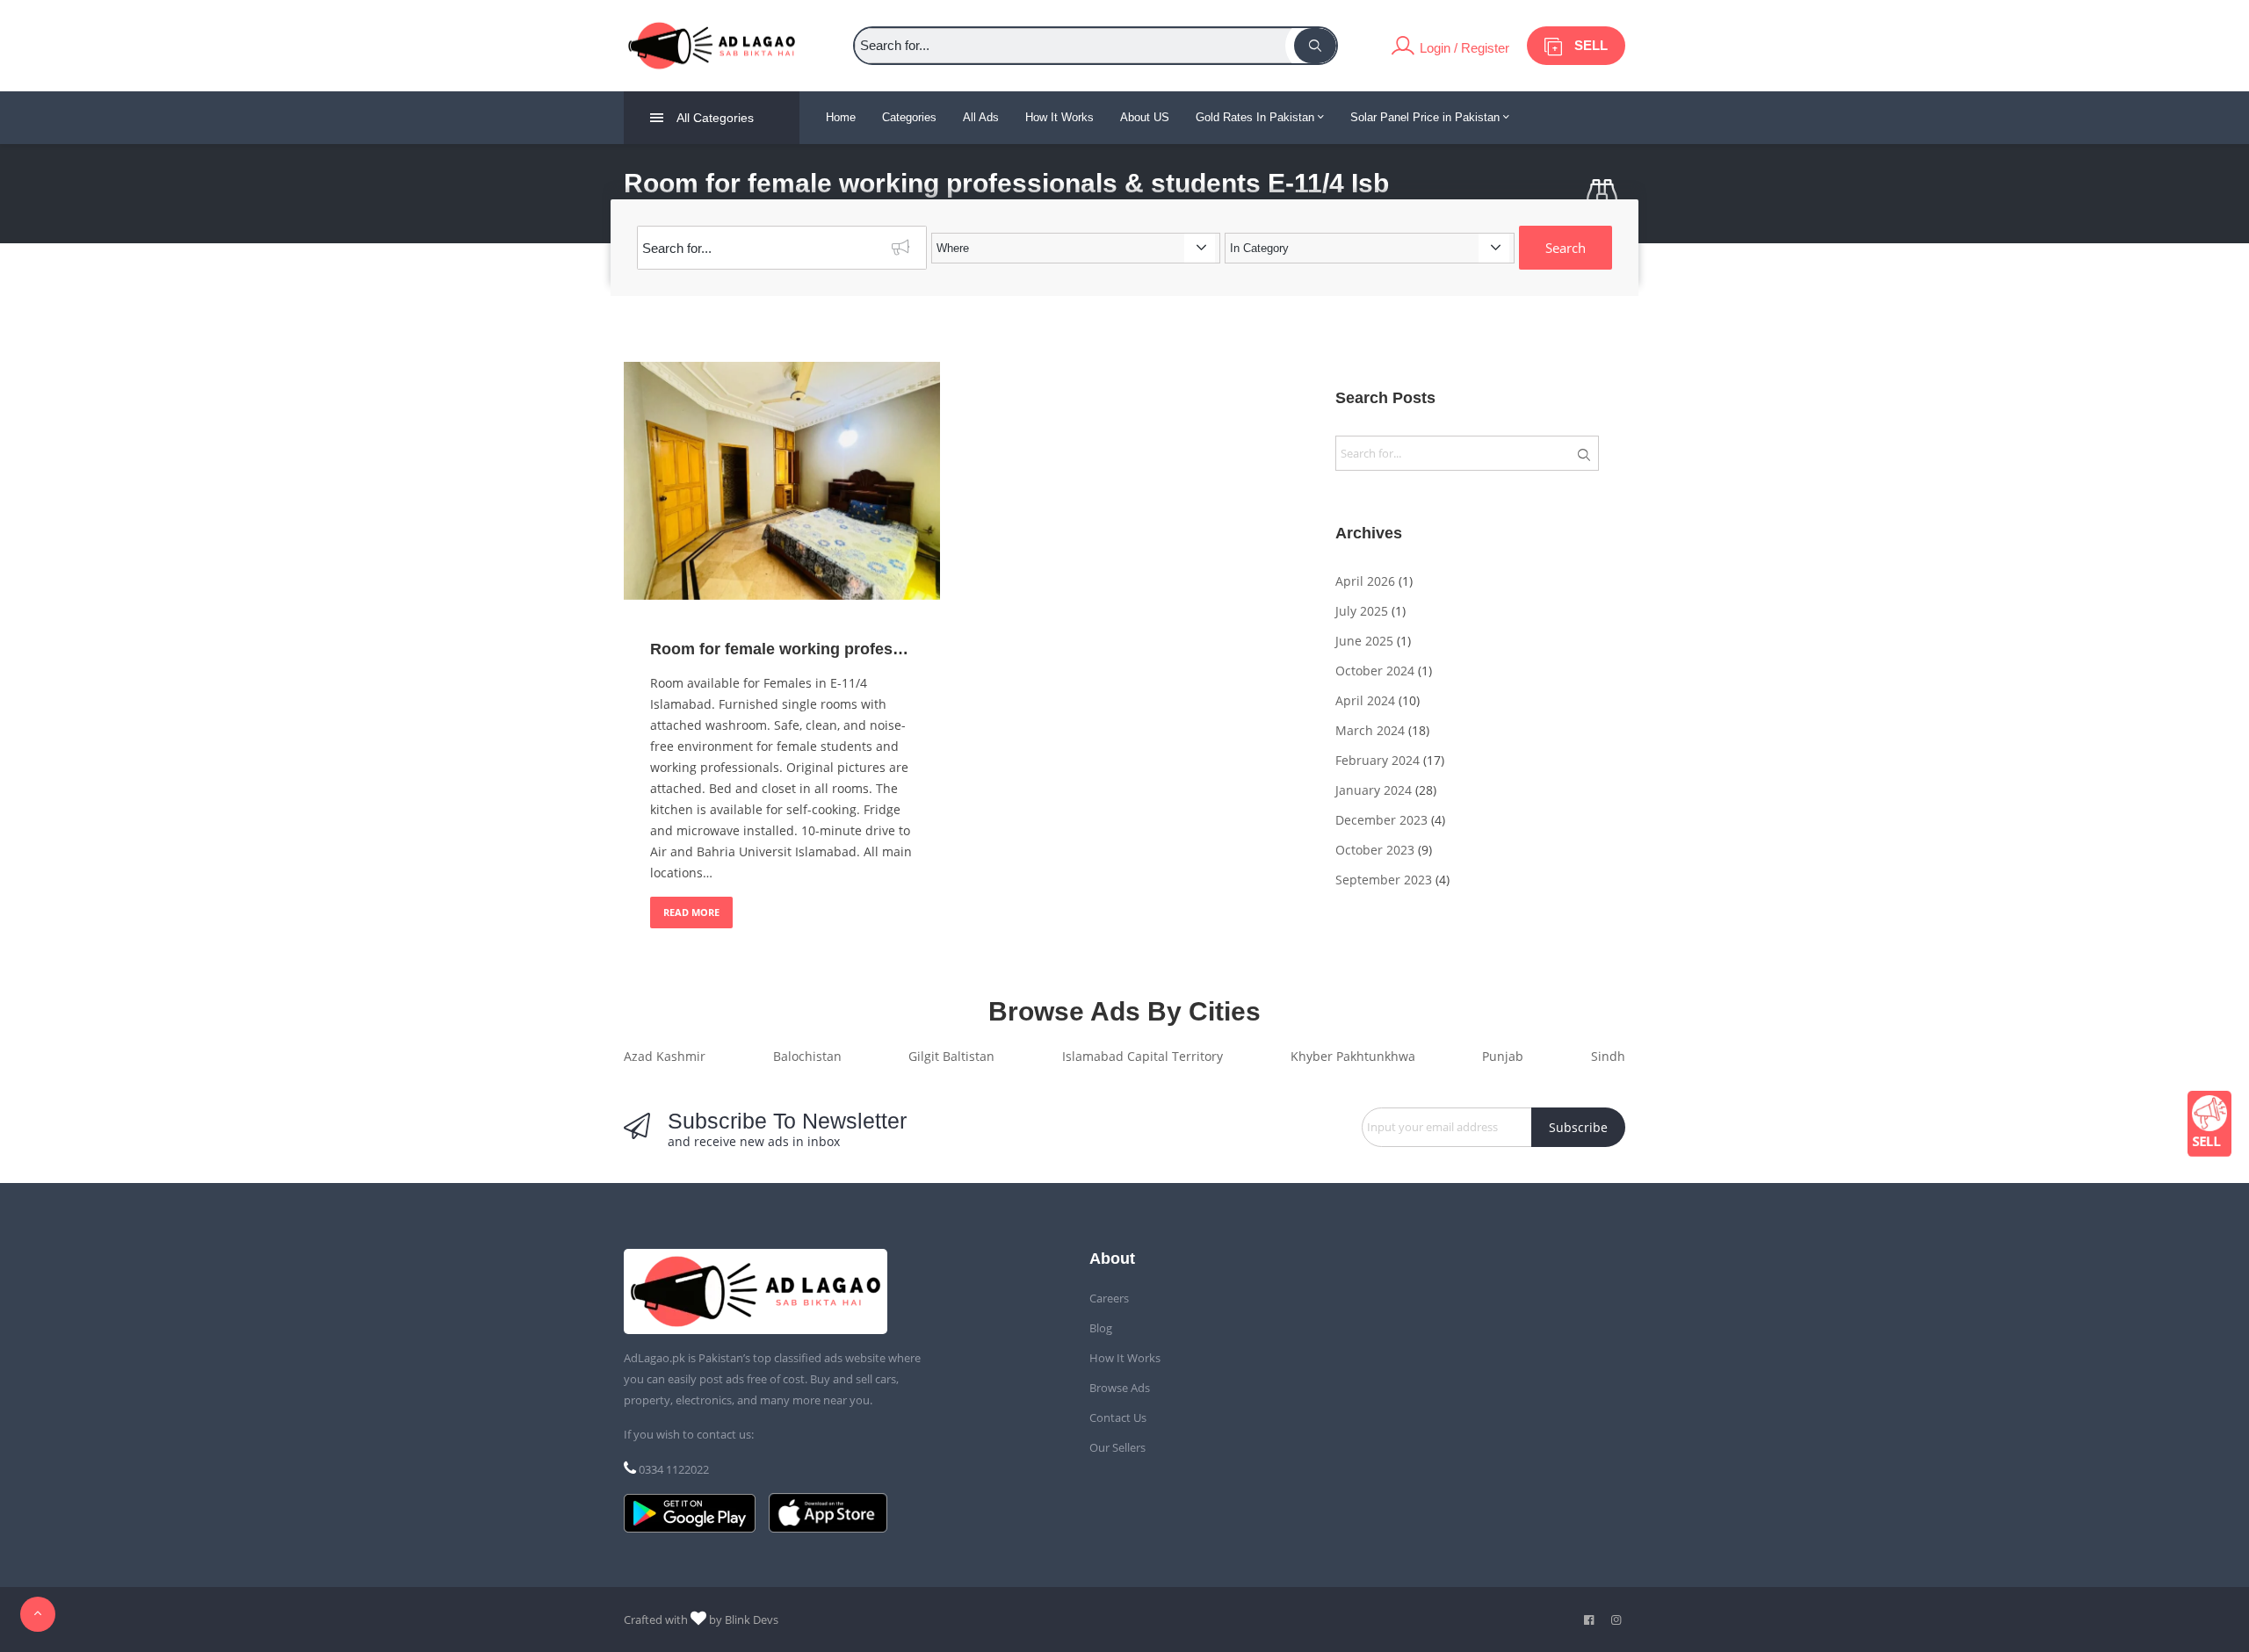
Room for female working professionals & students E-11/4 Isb (782, 649)
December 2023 (1381, 820)
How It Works (1059, 117)
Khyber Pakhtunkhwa (1353, 1056)
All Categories (715, 118)
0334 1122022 (674, 1469)
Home (841, 117)
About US (1145, 117)
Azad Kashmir (665, 1056)
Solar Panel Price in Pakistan (1427, 117)
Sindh (1608, 1056)
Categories (909, 117)
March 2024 (1370, 730)
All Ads (981, 117)
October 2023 (1375, 850)
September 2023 (1384, 880)
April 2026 (1365, 581)
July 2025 (1362, 611)
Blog (1101, 1328)
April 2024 (1365, 700)
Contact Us (1118, 1418)
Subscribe (1578, 1127)
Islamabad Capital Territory (1143, 1056)
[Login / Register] (1450, 46)
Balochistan (807, 1056)
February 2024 (1378, 760)
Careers (1109, 1298)
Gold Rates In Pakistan (1257, 117)
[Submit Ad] (1576, 46)
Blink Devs (752, 1620)
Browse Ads (1120, 1388)
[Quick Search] (1606, 194)
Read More (691, 912)
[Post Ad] (2209, 1124)
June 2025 (1364, 641)
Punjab (1503, 1056)
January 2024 (1374, 790)
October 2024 (1375, 671)
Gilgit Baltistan (951, 1056)
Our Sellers (1117, 1447)
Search (1566, 248)
